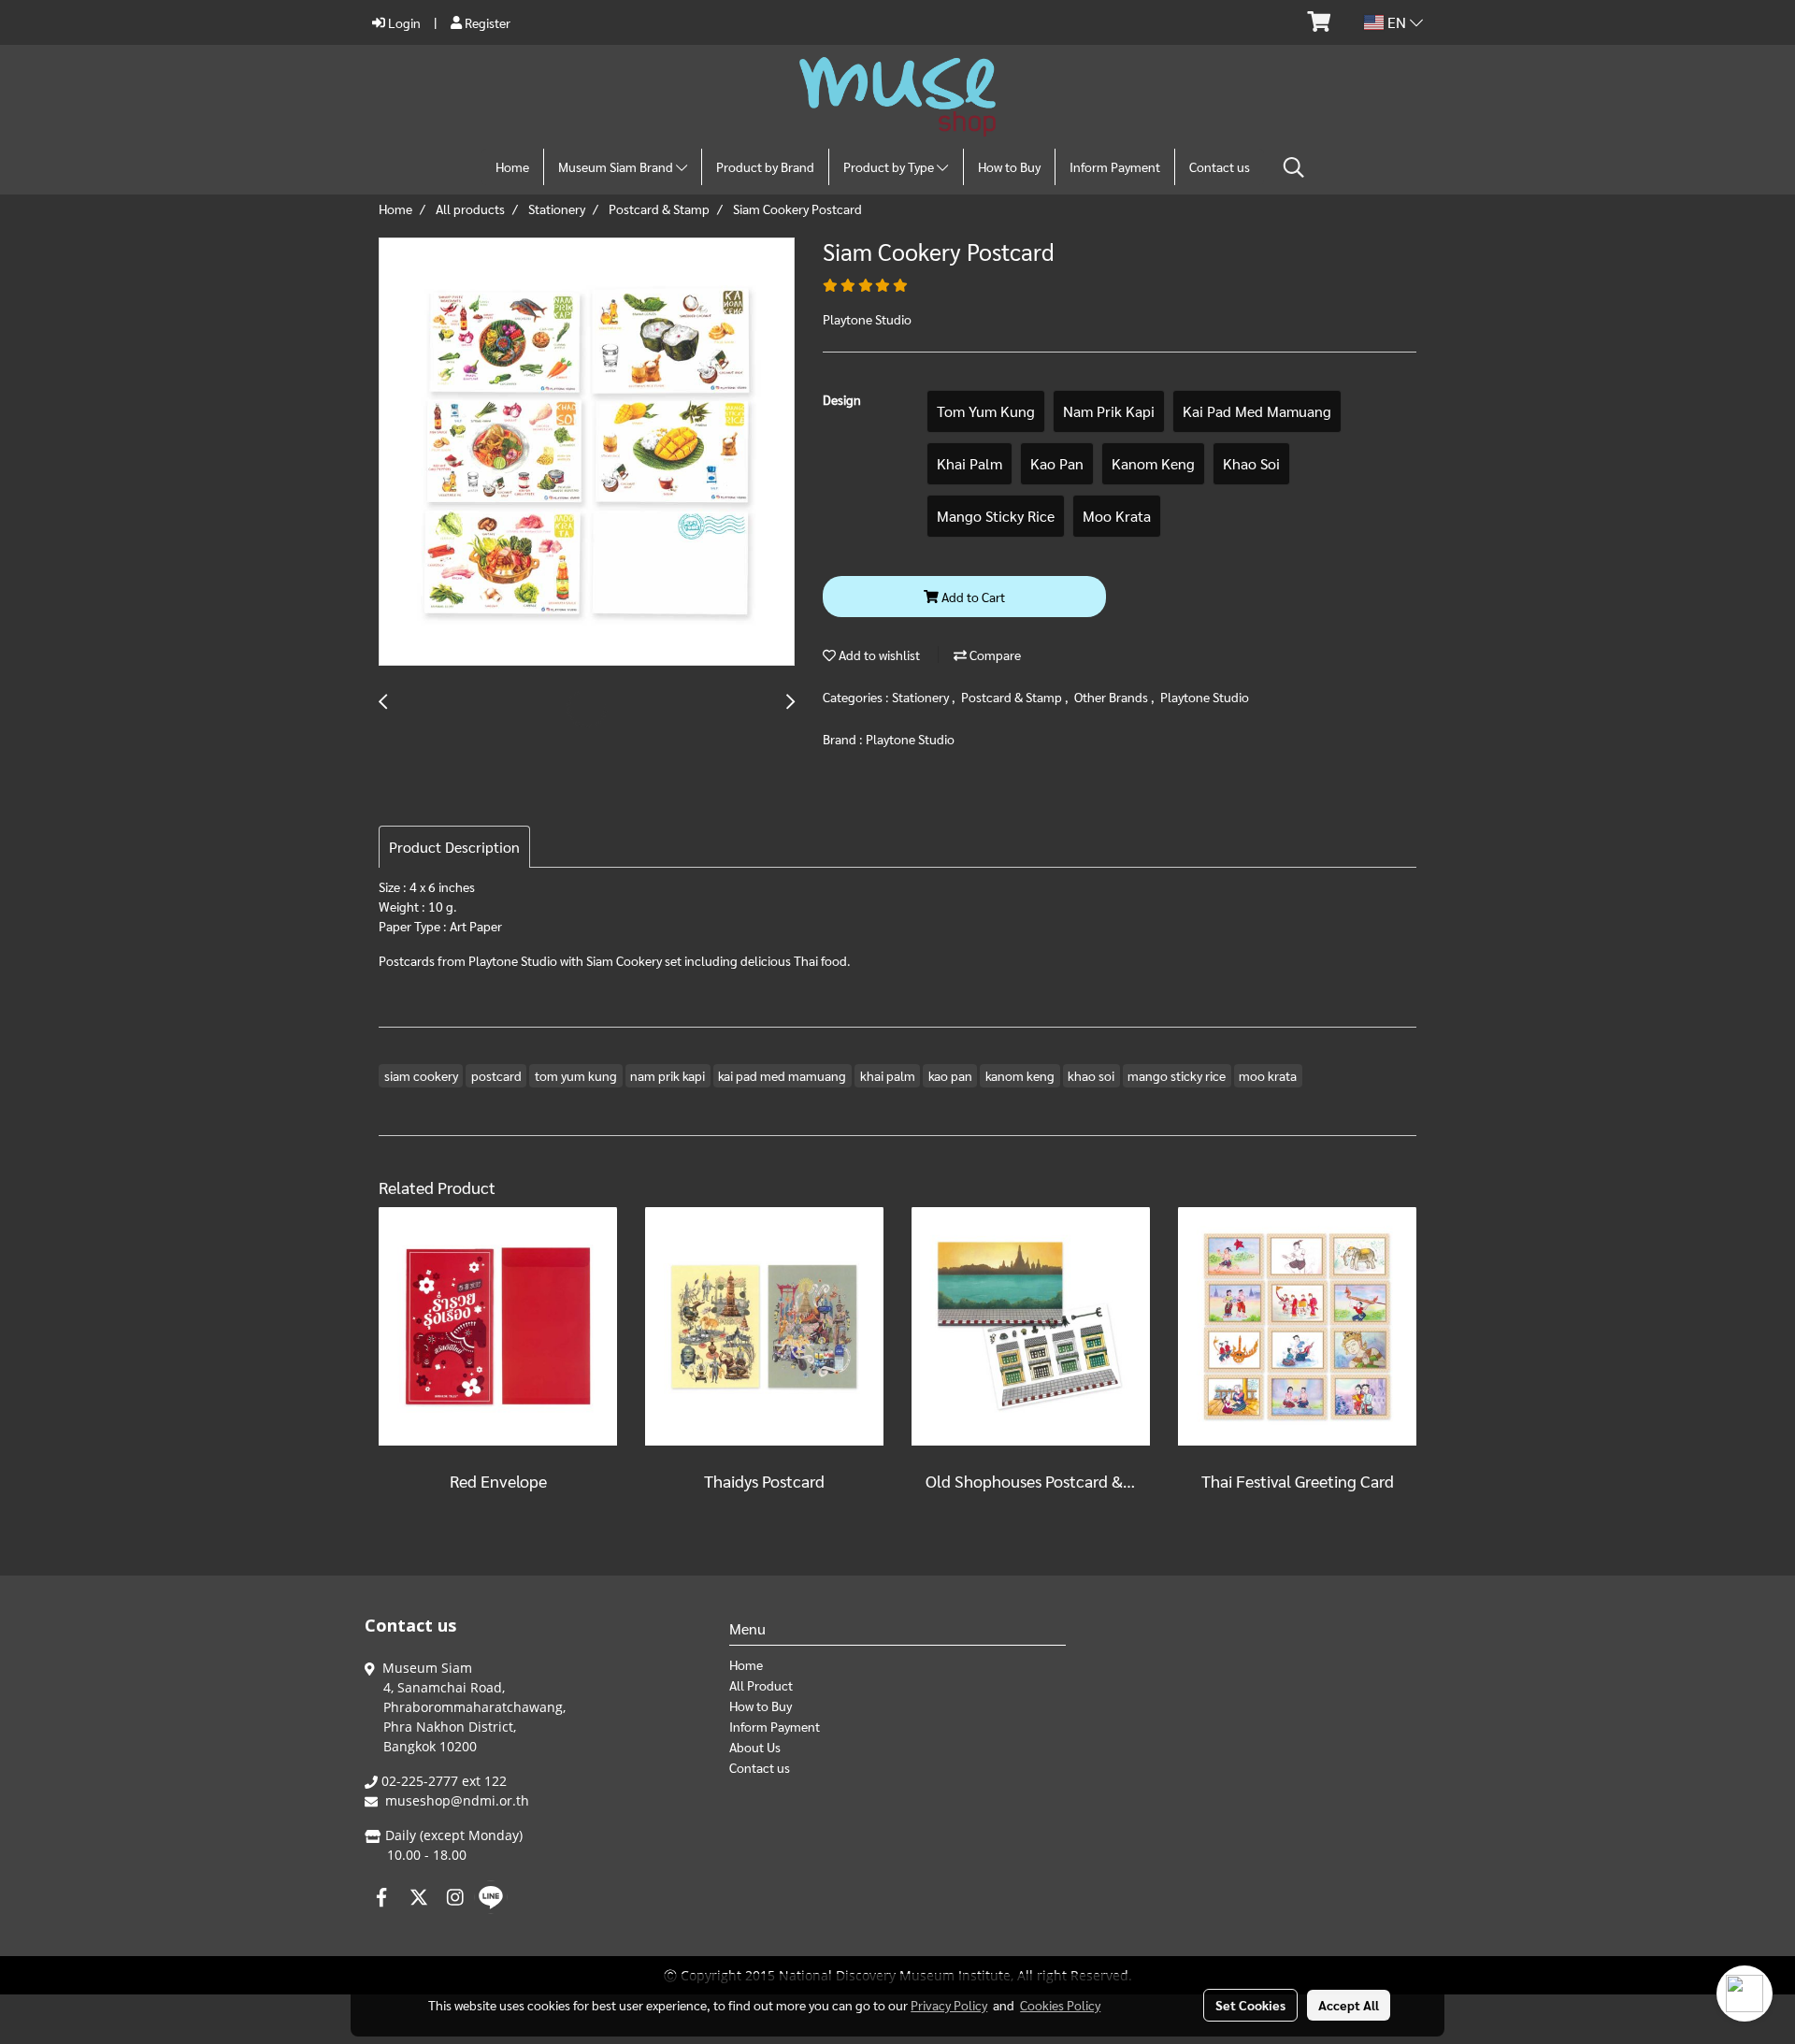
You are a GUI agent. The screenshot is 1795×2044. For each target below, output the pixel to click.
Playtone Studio (1205, 697)
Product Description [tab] (454, 847)
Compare (994, 655)
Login (403, 22)
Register (486, 22)
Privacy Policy (949, 2005)
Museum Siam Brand (617, 166)
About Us (755, 1747)
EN (1397, 22)
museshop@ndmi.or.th (457, 1800)
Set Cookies (1250, 2005)
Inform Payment (1115, 166)
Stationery (922, 697)
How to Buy (1009, 166)
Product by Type (890, 166)
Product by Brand (765, 166)
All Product (761, 1685)
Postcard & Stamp (1013, 697)
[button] (1294, 167)
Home (512, 166)
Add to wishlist (878, 655)
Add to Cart (972, 597)
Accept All (1349, 2005)
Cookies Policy (1060, 2005)
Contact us (1220, 166)
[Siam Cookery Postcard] (587, 453)
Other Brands (1113, 697)
